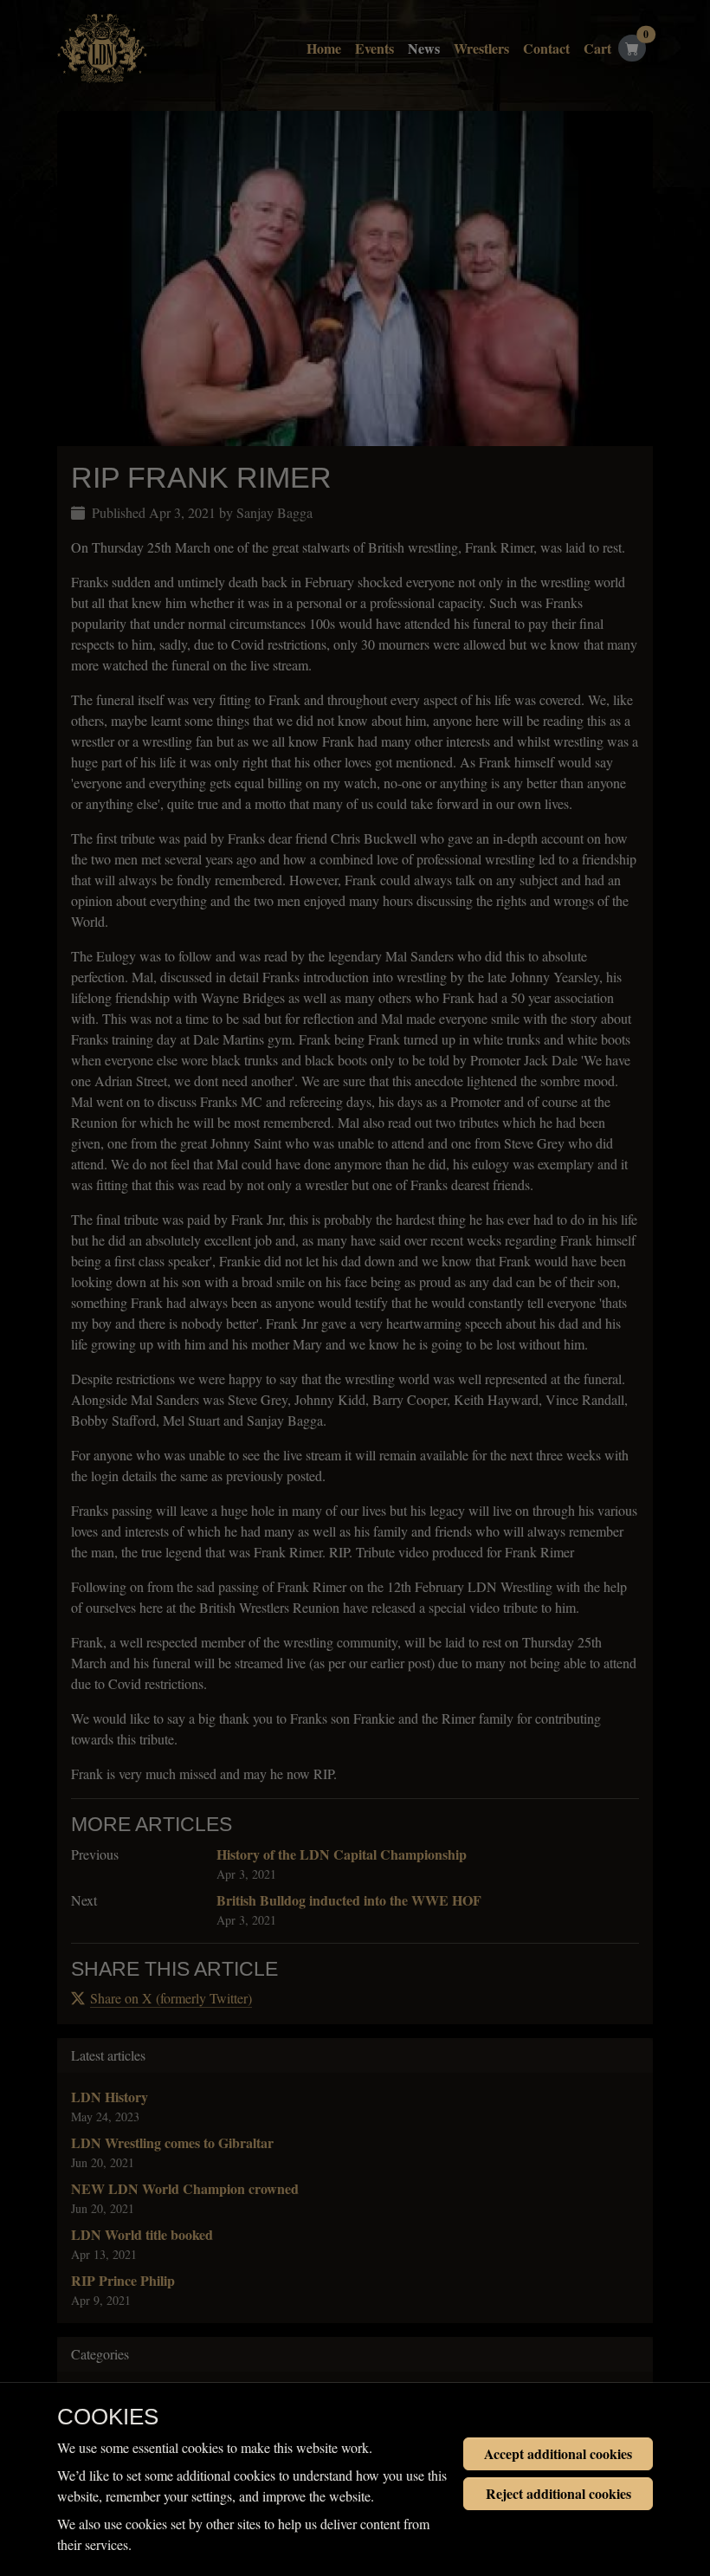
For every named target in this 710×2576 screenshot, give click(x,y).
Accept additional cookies (558, 2453)
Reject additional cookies (558, 2493)
